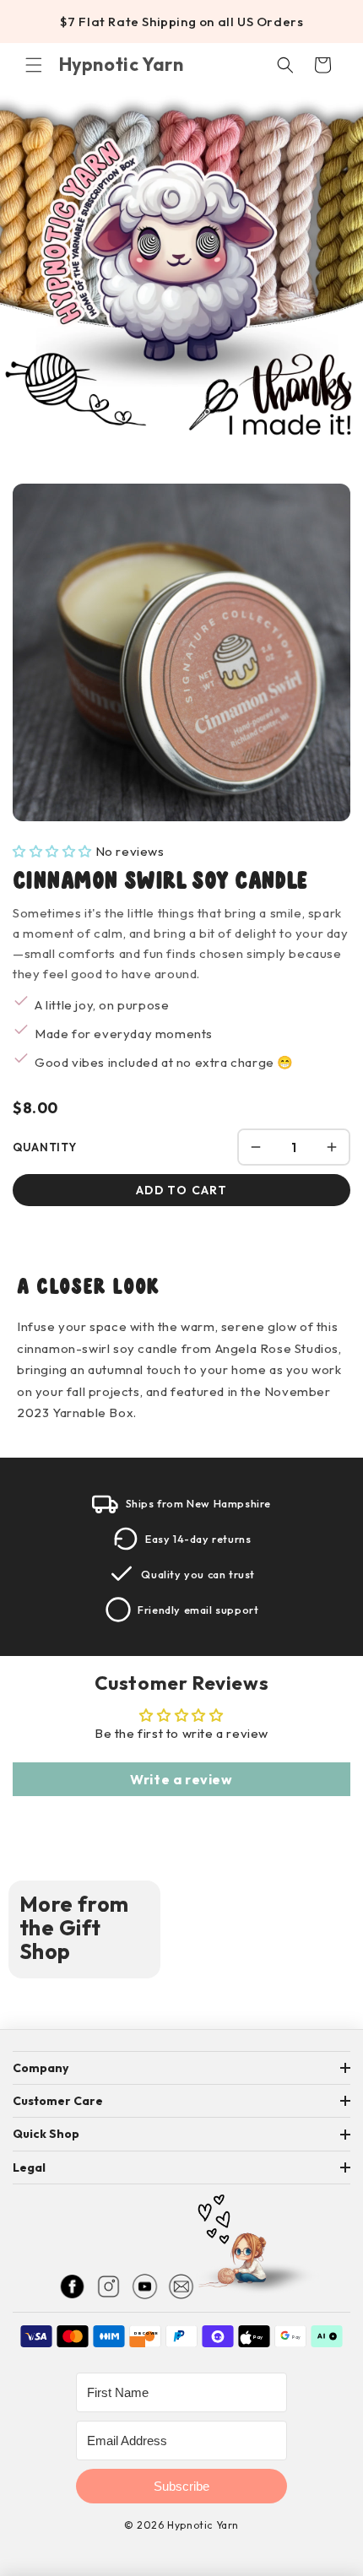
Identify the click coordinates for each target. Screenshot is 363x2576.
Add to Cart (181, 1190)
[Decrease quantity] (256, 1147)
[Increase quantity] (332, 1147)
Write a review (181, 1779)
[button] (34, 65)
